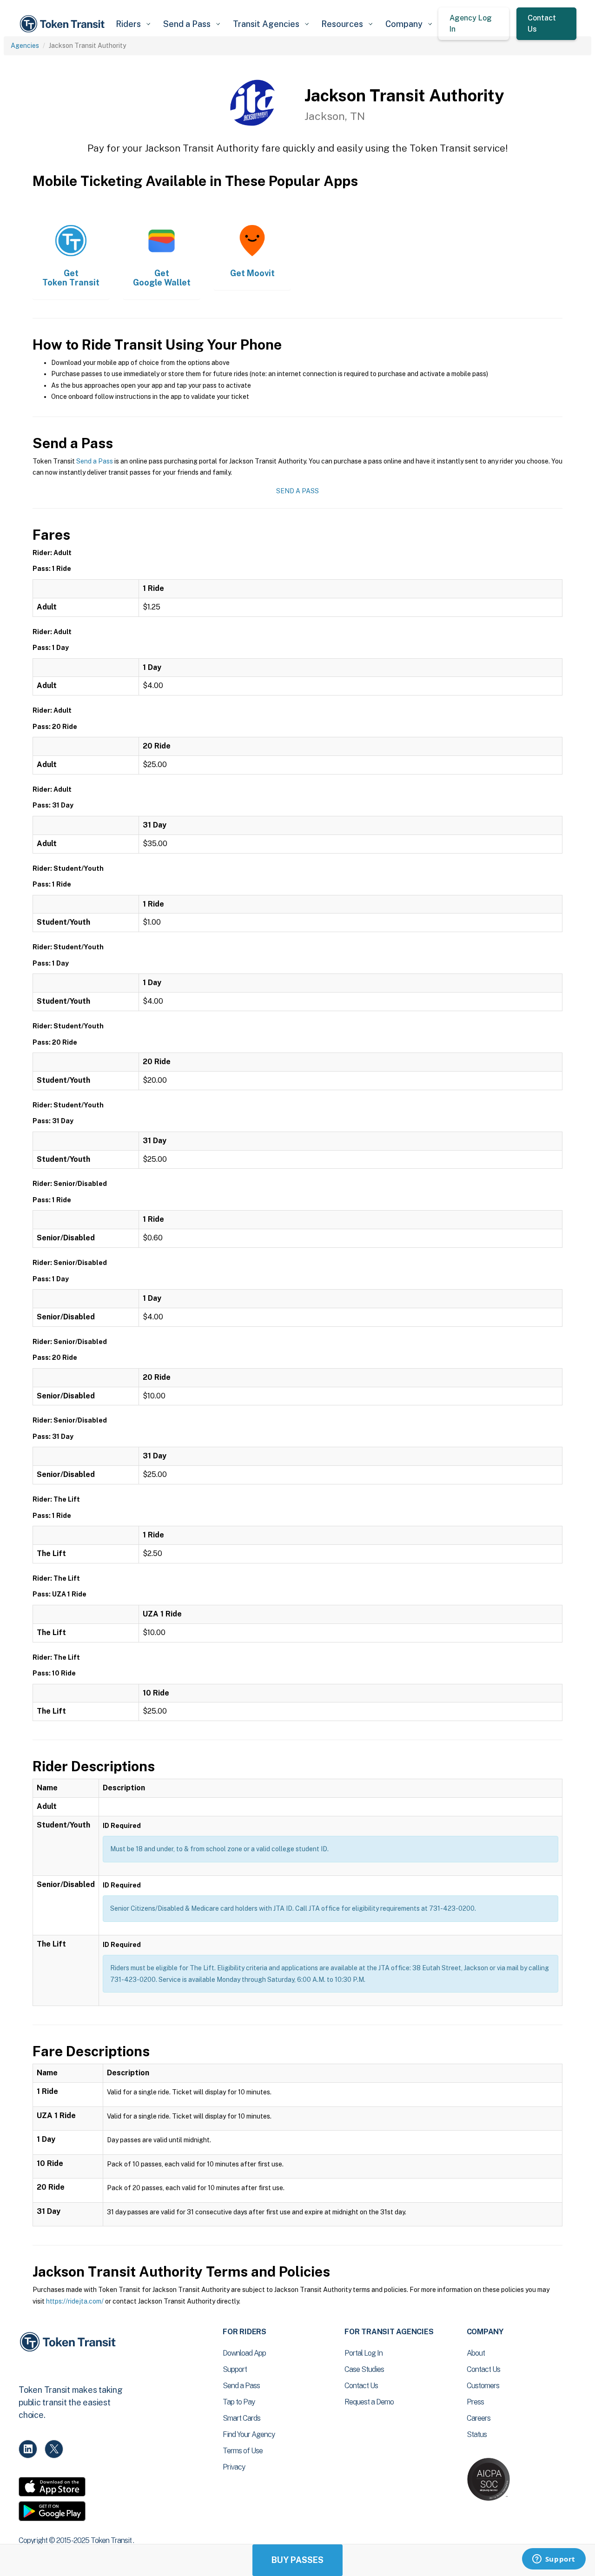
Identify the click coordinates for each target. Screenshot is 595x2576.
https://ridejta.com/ (75, 2301)
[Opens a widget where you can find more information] (554, 2560)
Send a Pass (95, 461)
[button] (133, 24)
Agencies (25, 46)
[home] (64, 24)
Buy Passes (297, 2560)
